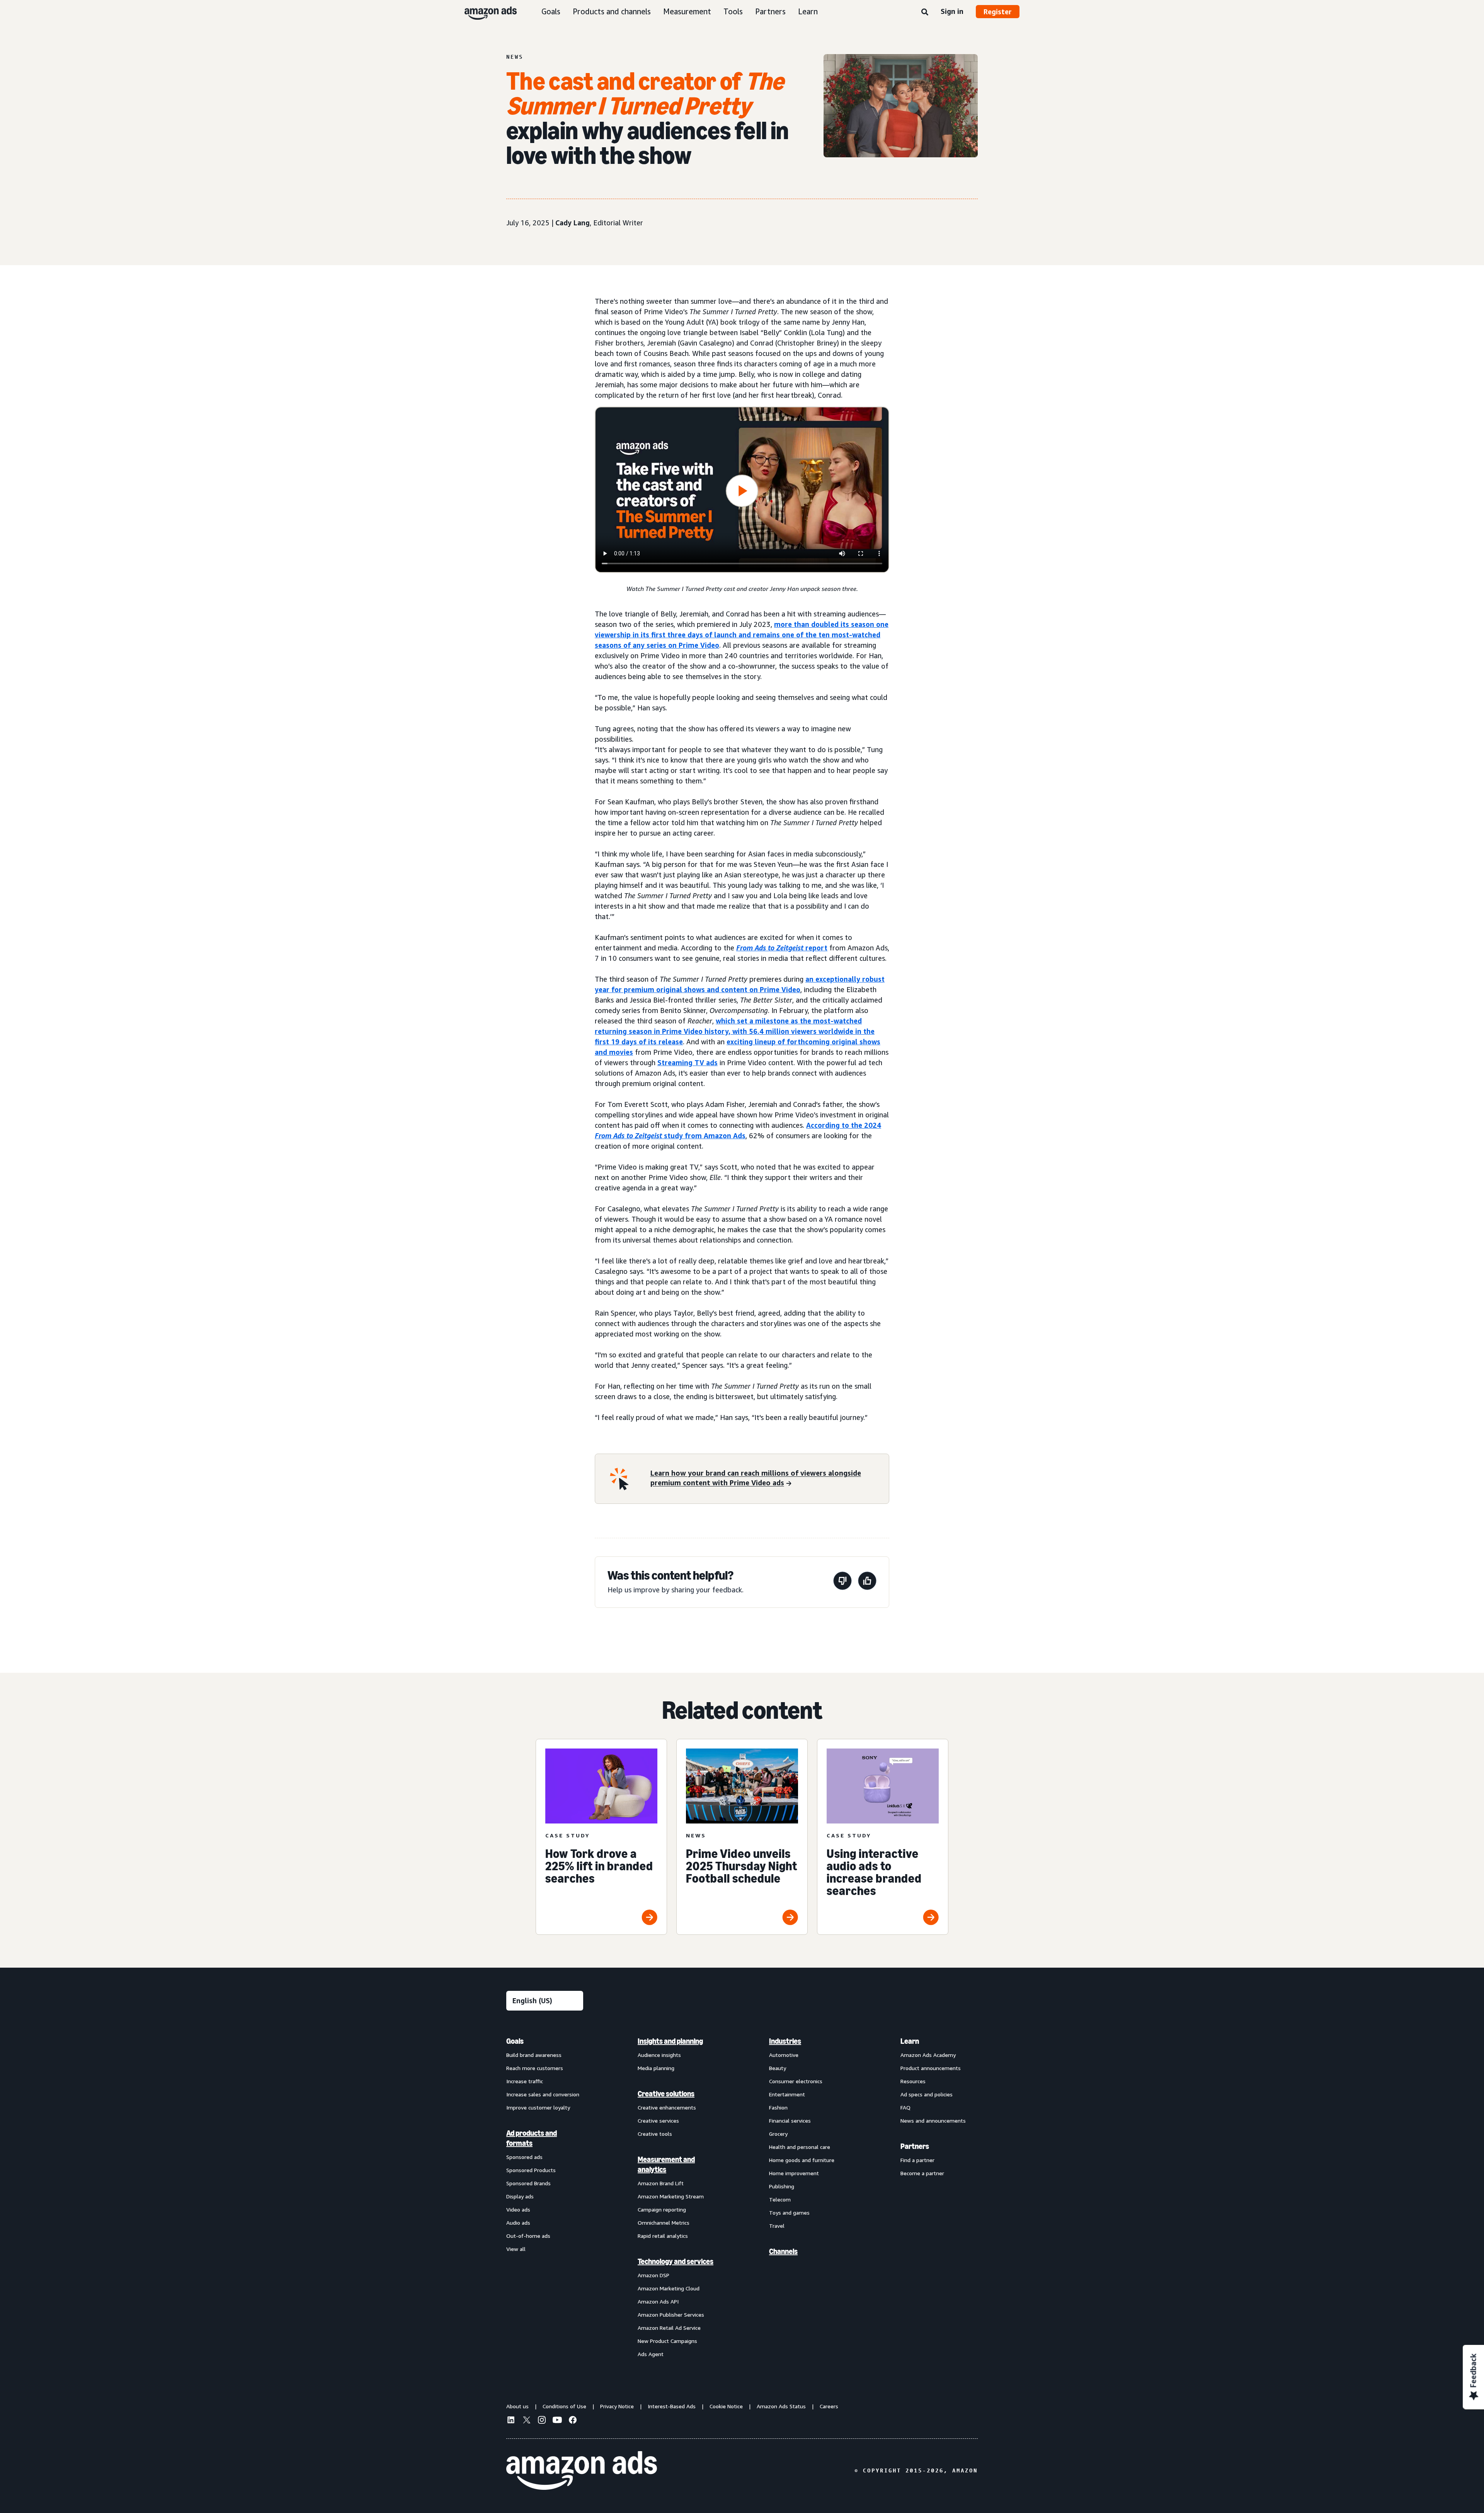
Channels (783, 2251)
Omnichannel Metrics (664, 2223)
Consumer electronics (796, 2081)
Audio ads (518, 2223)
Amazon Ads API (658, 2301)
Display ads (520, 2196)
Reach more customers (535, 2068)
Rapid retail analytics (663, 2236)
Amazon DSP (654, 2275)
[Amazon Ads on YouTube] (557, 2421)
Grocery (778, 2134)
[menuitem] (545, 2197)
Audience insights (659, 2055)
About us (517, 2406)
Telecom (780, 2199)
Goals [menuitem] (515, 2041)
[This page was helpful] (867, 1582)
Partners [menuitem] (915, 2146)
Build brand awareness (534, 2055)
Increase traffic (525, 2081)
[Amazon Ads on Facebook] (573, 2421)
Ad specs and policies (927, 2094)
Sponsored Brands (528, 2183)
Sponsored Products (531, 2170)
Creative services (658, 2121)
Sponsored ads (524, 2157)
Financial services (790, 2121)
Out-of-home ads (528, 2236)
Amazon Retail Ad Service (669, 2328)
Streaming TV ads (688, 1062)
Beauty (778, 2068)
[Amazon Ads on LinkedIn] (511, 2421)
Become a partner (922, 2173)
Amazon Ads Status (781, 2406)
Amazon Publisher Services (671, 2315)
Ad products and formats (532, 2138)
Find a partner (917, 2160)
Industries (785, 2041)
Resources (913, 2081)
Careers (829, 2406)
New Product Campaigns (667, 2341)
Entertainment (787, 2094)
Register (998, 12)
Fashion (778, 2107)
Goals (551, 11)
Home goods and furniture (802, 2160)
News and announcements (933, 2121)
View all (516, 2249)
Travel (777, 2226)
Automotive (784, 2055)
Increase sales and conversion (543, 2094)
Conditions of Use (564, 2406)
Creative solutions (666, 2094)
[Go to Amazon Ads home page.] (582, 2470)
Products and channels (612, 11)
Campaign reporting (662, 2209)
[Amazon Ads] (484, 12)
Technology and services (676, 2261)
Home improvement (794, 2173)
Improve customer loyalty (538, 2107)
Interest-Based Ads (672, 2406)
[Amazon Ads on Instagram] (542, 2421)
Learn (808, 11)
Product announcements (931, 2068)
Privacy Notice (617, 2406)
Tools (733, 11)
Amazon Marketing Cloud (669, 2288)
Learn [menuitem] (910, 2041)
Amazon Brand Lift (661, 2183)
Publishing (782, 2186)
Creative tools (655, 2134)
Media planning (656, 2068)
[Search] (925, 12)
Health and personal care (800, 2147)
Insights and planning (670, 2041)
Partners (770, 11)
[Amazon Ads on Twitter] (526, 2421)
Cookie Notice (726, 2406)
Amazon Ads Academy (928, 2055)
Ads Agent (651, 2354)
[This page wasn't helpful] (842, 1582)
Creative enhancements (667, 2107)
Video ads (518, 2209)
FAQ (905, 2107)
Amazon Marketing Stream (671, 2196)
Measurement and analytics (666, 2164)
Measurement (687, 11)
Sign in (952, 11)
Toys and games (789, 2212)
